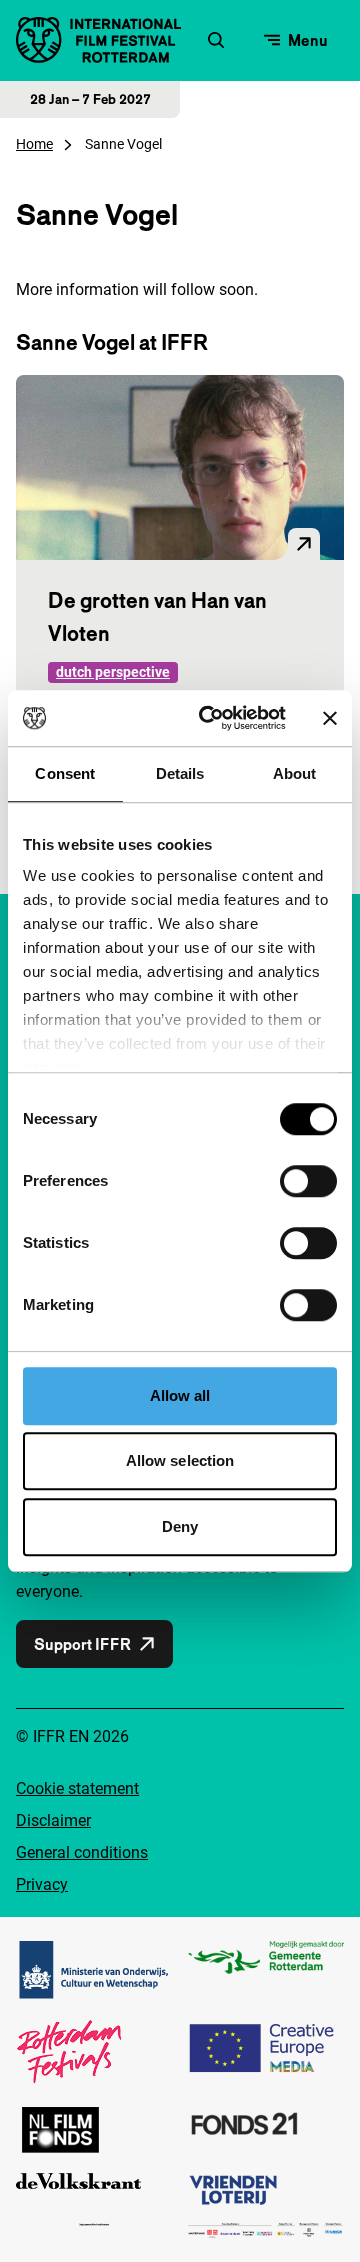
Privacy (42, 1884)
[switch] (308, 1181)
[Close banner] (330, 718)
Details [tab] (180, 773)
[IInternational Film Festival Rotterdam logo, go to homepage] (98, 40)
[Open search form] (216, 40)
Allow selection (180, 1460)
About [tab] (295, 773)
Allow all (180, 1395)
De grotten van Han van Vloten (157, 616)
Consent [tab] (65, 773)
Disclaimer (53, 1820)
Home (34, 144)
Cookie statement (77, 1788)
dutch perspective (113, 672)
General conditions (82, 1852)
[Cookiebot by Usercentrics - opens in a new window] (211, 718)
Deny (180, 1526)
